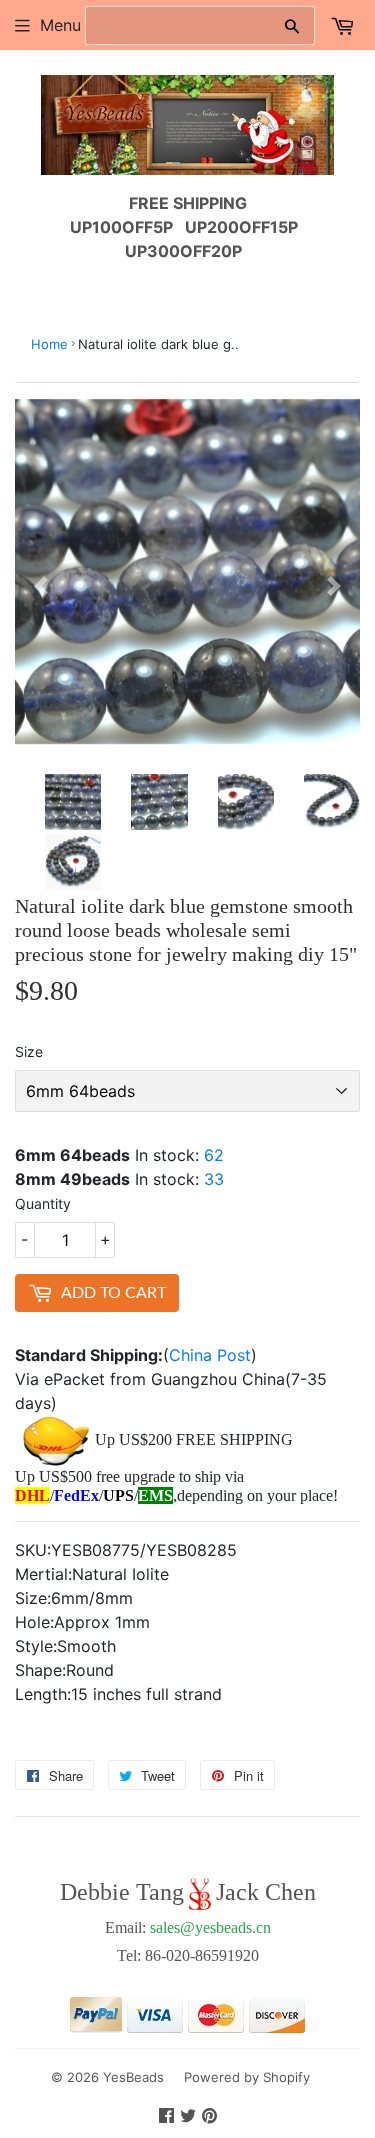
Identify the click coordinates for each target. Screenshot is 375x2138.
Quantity (43, 1203)
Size (29, 1051)
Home (49, 344)
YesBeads (133, 2077)
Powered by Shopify (247, 2077)
